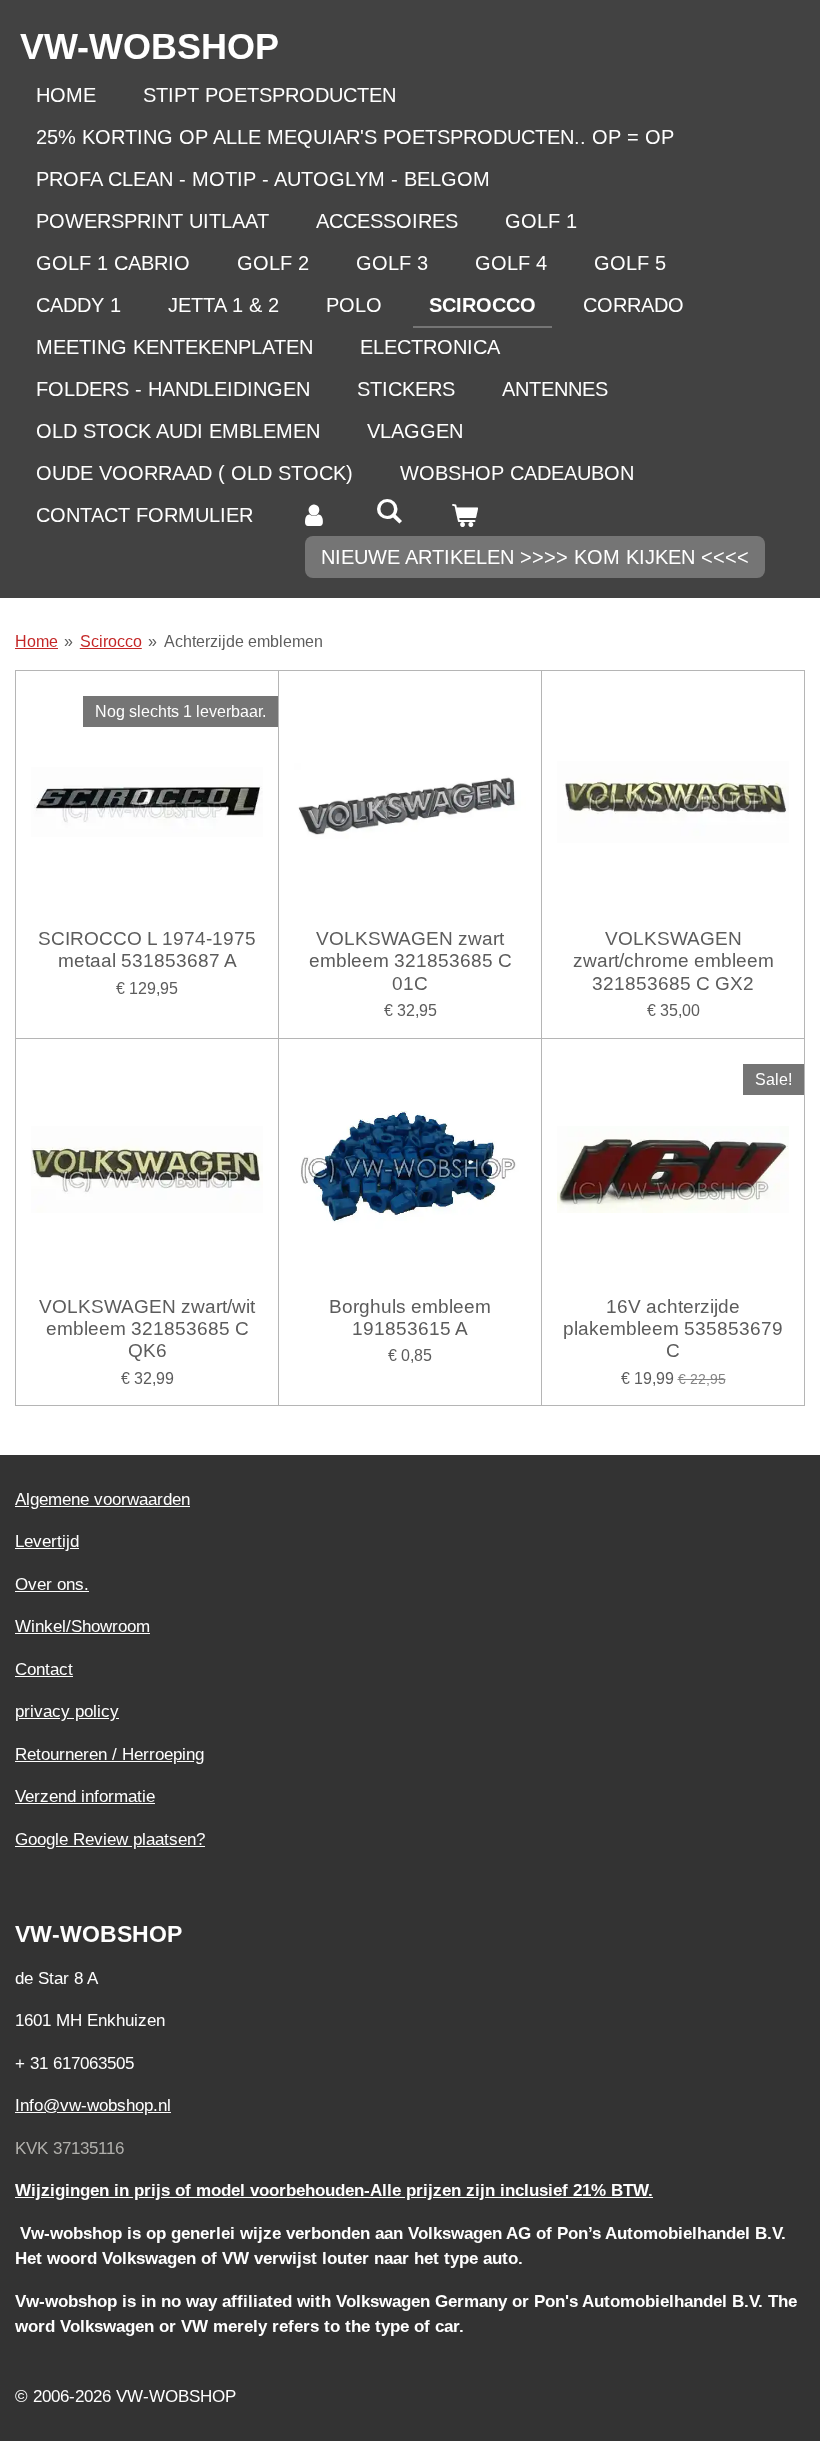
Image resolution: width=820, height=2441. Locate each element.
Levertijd (47, 1541)
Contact (44, 1669)
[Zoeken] (389, 511)
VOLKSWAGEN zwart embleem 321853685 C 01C (410, 961)
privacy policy (67, 1711)
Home (36, 641)
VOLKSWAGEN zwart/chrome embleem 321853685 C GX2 (673, 961)
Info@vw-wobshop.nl (93, 2105)
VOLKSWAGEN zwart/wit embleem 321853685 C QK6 (147, 1329)
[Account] (314, 515)
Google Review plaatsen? (110, 1839)
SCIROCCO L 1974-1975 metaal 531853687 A (147, 949)
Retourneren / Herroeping (109, 1754)
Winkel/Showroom (82, 1626)
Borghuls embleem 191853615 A (410, 1317)
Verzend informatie (85, 1796)
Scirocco (111, 641)
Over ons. (52, 1584)
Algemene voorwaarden (102, 1499)
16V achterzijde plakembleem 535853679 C (673, 1329)
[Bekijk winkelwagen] (464, 515)
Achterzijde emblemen (243, 641)
